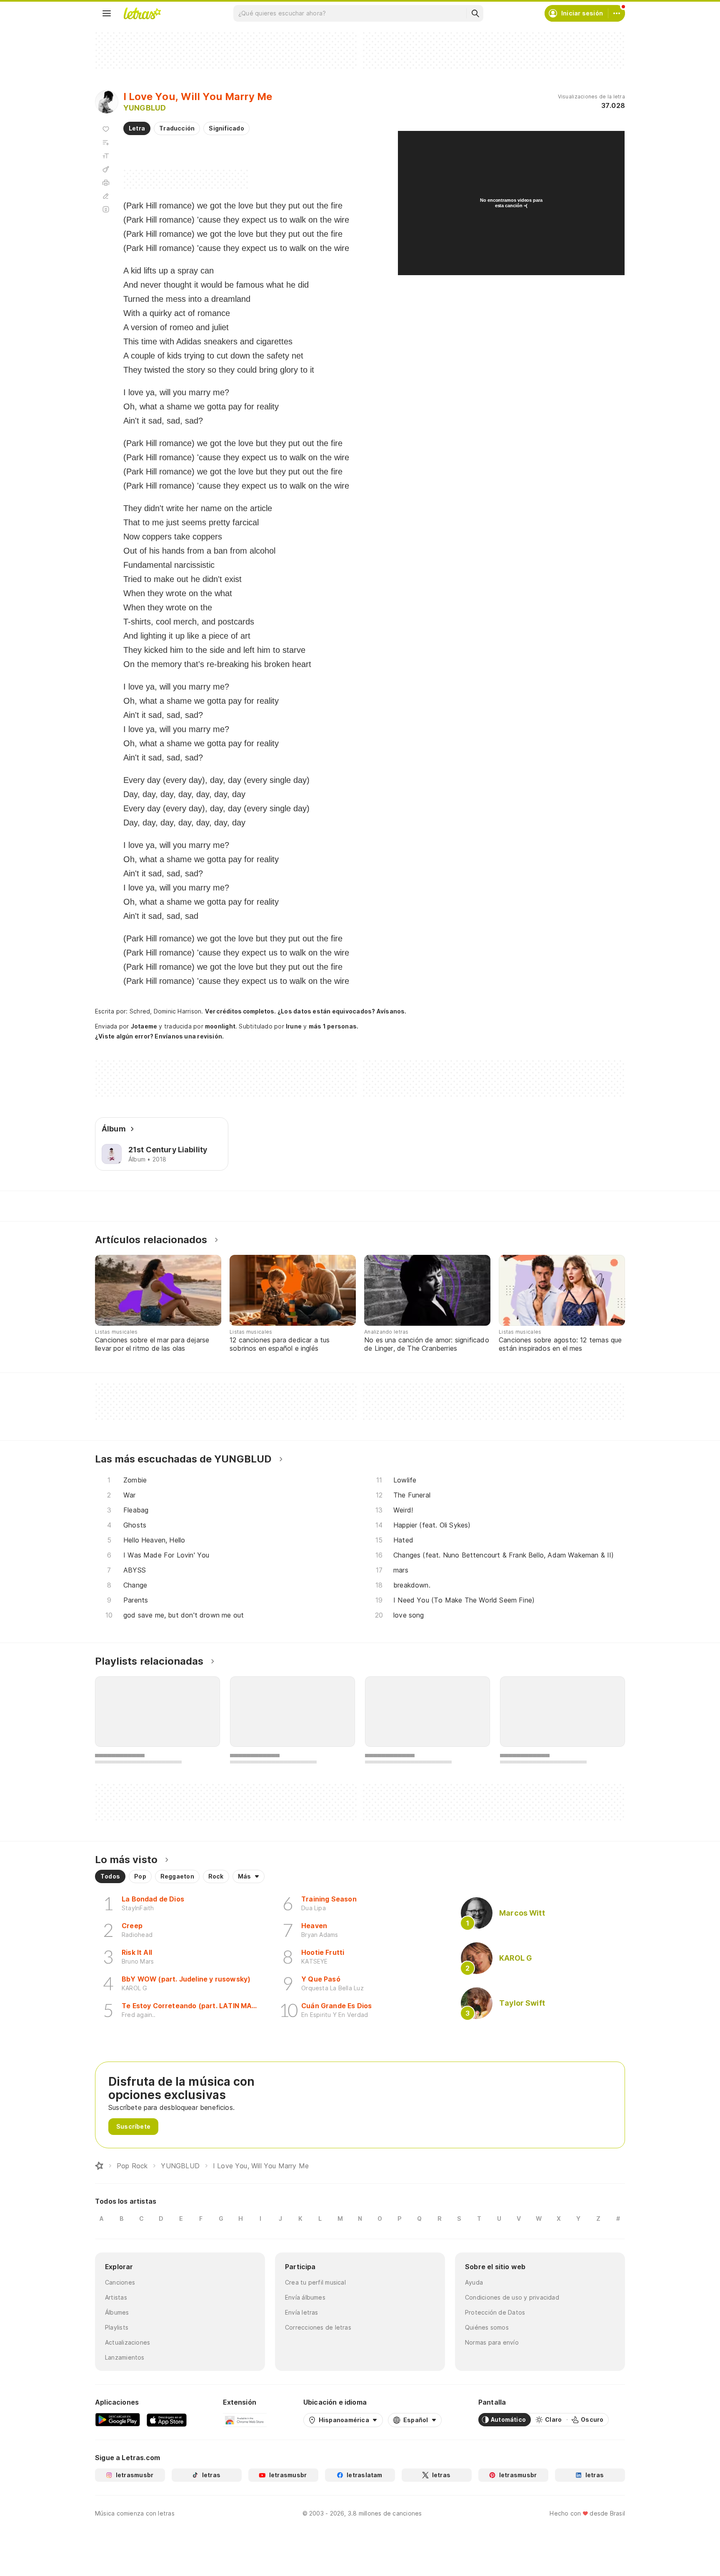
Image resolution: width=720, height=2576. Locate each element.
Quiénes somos (487, 2327)
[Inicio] (99, 2166)
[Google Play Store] (117, 2420)
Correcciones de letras (318, 2327)
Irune (294, 1026)
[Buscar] (475, 13)
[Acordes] (106, 169)
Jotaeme (144, 1026)
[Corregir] (106, 196)
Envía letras (302, 2312)
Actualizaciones (127, 2342)
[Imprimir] (106, 183)
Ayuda (474, 2282)
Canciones (120, 2282)
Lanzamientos (125, 2357)
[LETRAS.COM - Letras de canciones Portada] (142, 13)
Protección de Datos (495, 2312)
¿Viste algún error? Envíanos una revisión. (159, 1036)
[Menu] (107, 13)
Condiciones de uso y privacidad (512, 2297)
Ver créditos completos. (240, 1011)
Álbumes (117, 2312)
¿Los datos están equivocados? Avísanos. (342, 1011)
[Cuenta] (617, 13)
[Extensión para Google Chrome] (245, 2420)
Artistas (116, 2297)
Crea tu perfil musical (315, 2282)
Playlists (117, 2327)
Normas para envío (492, 2342)
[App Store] (167, 2420)
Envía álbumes (305, 2297)
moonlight (220, 1026)
